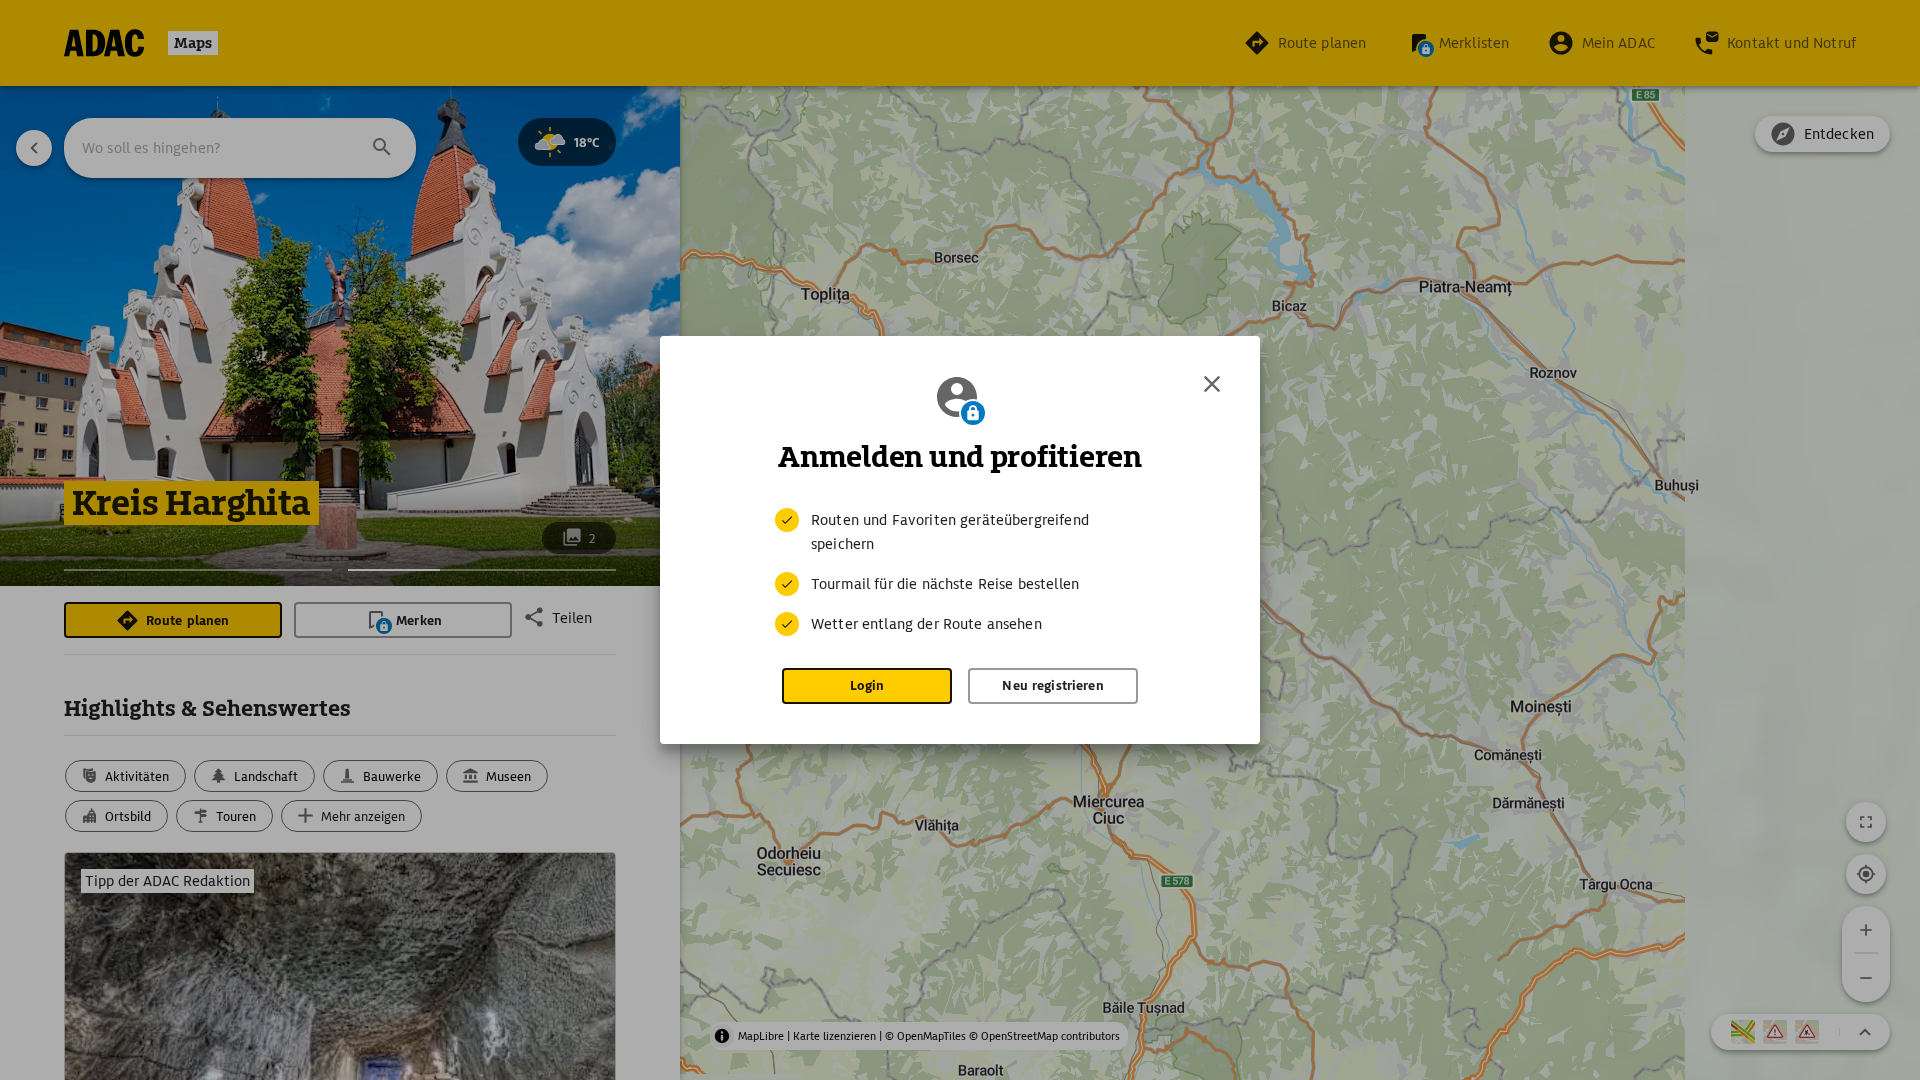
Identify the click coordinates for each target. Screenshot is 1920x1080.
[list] (960, 572)
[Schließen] (1212, 384)
